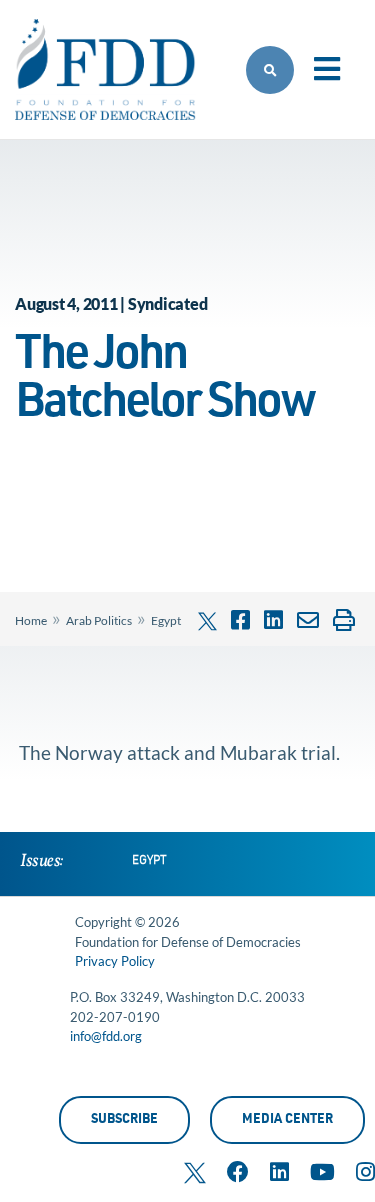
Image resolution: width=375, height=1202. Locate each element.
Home (31, 620)
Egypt (166, 620)
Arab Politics (99, 620)
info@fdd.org (106, 1036)
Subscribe (124, 1120)
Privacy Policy (115, 961)
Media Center (287, 1120)
